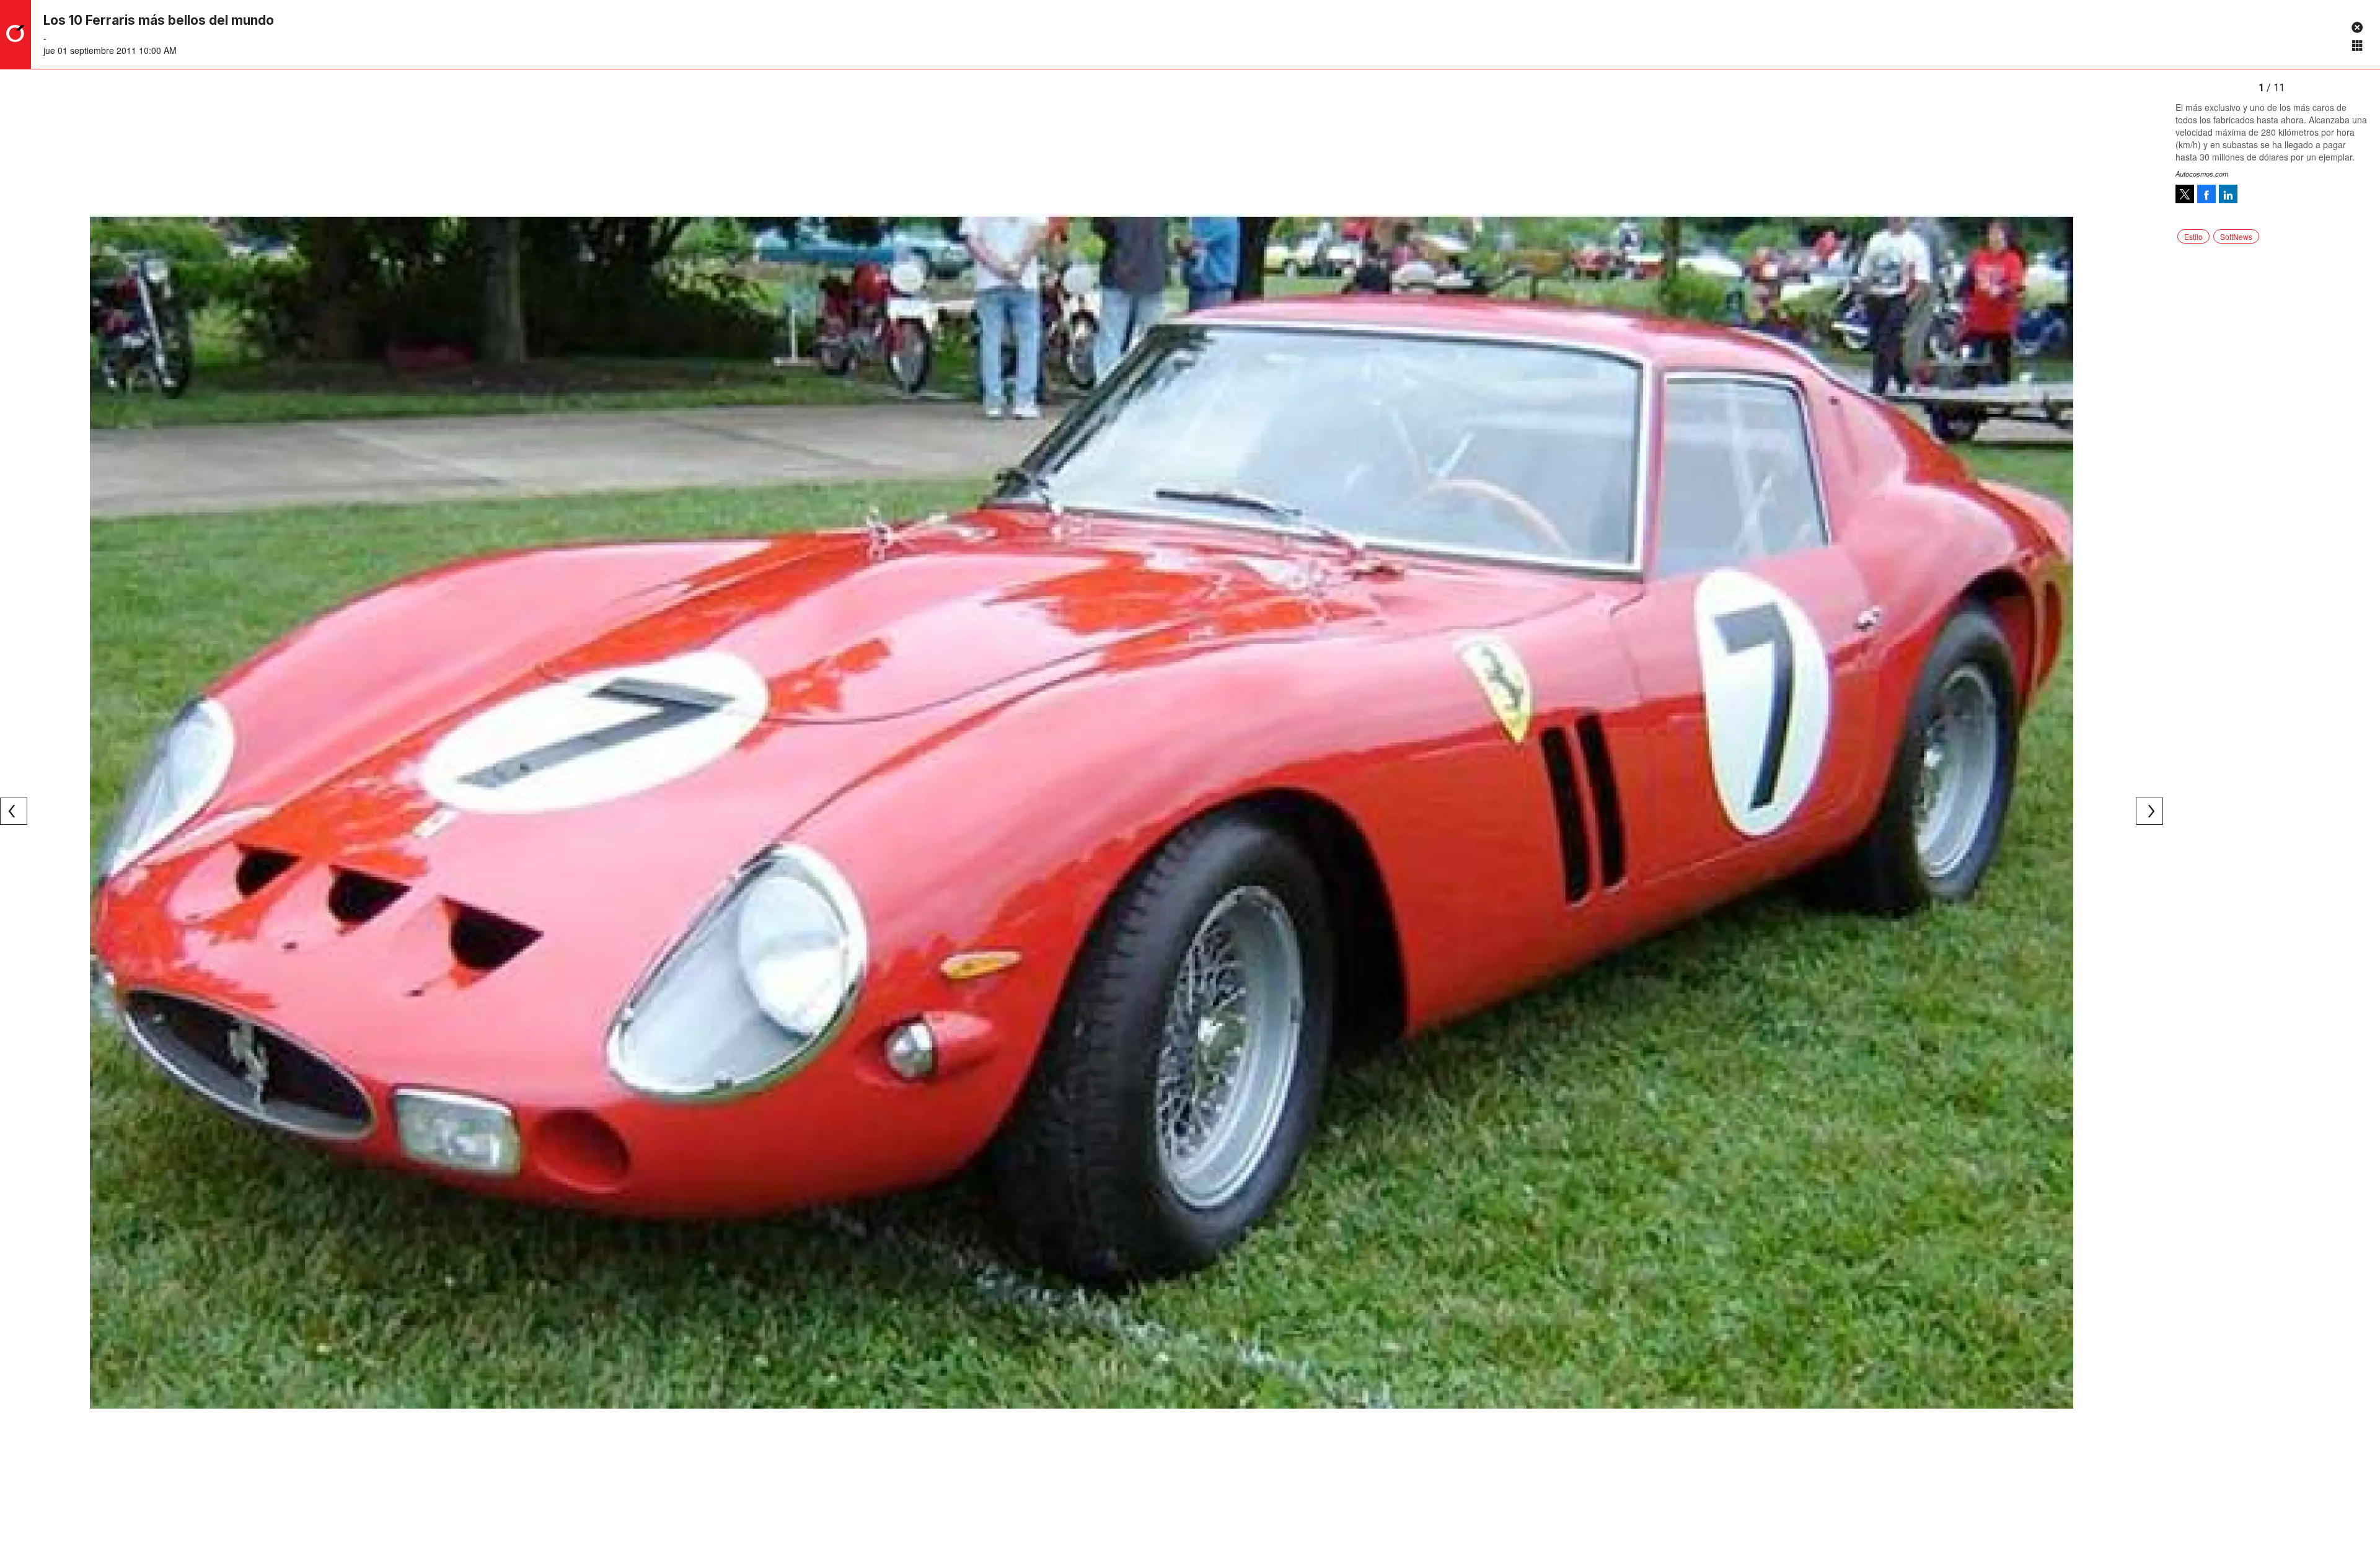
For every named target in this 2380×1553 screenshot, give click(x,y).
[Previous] (14, 811)
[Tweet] (2185, 194)
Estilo (2193, 236)
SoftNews (2236, 236)
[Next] (2149, 811)
